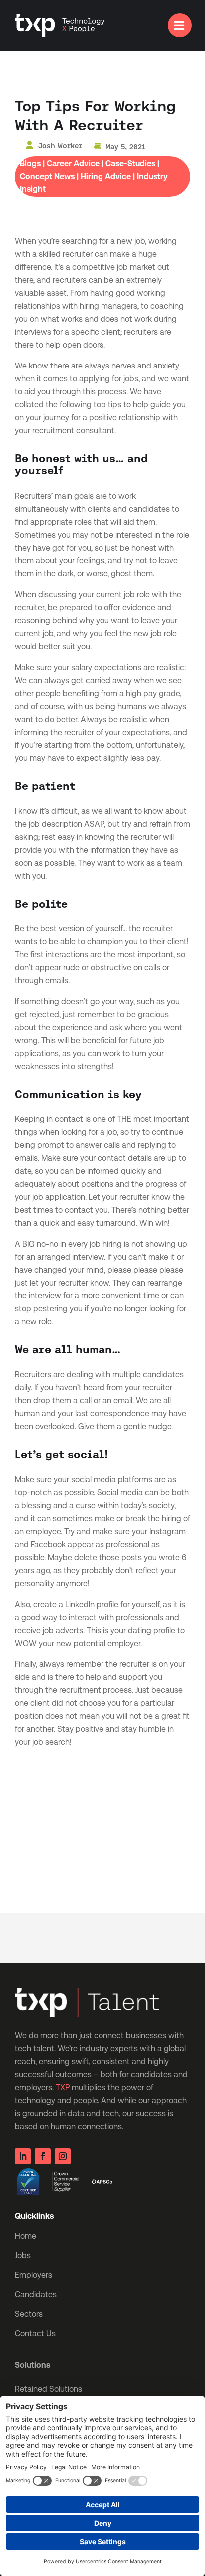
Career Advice (73, 163)
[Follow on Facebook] (43, 2156)
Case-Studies (130, 163)
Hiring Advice (106, 176)
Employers (34, 2275)
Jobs (23, 2256)
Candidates (36, 2295)
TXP (63, 2088)
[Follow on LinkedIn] (23, 2156)
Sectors (29, 2314)
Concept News (47, 176)
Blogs (30, 163)
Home (26, 2236)
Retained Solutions (49, 2389)
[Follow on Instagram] (63, 2156)
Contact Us (35, 2333)
